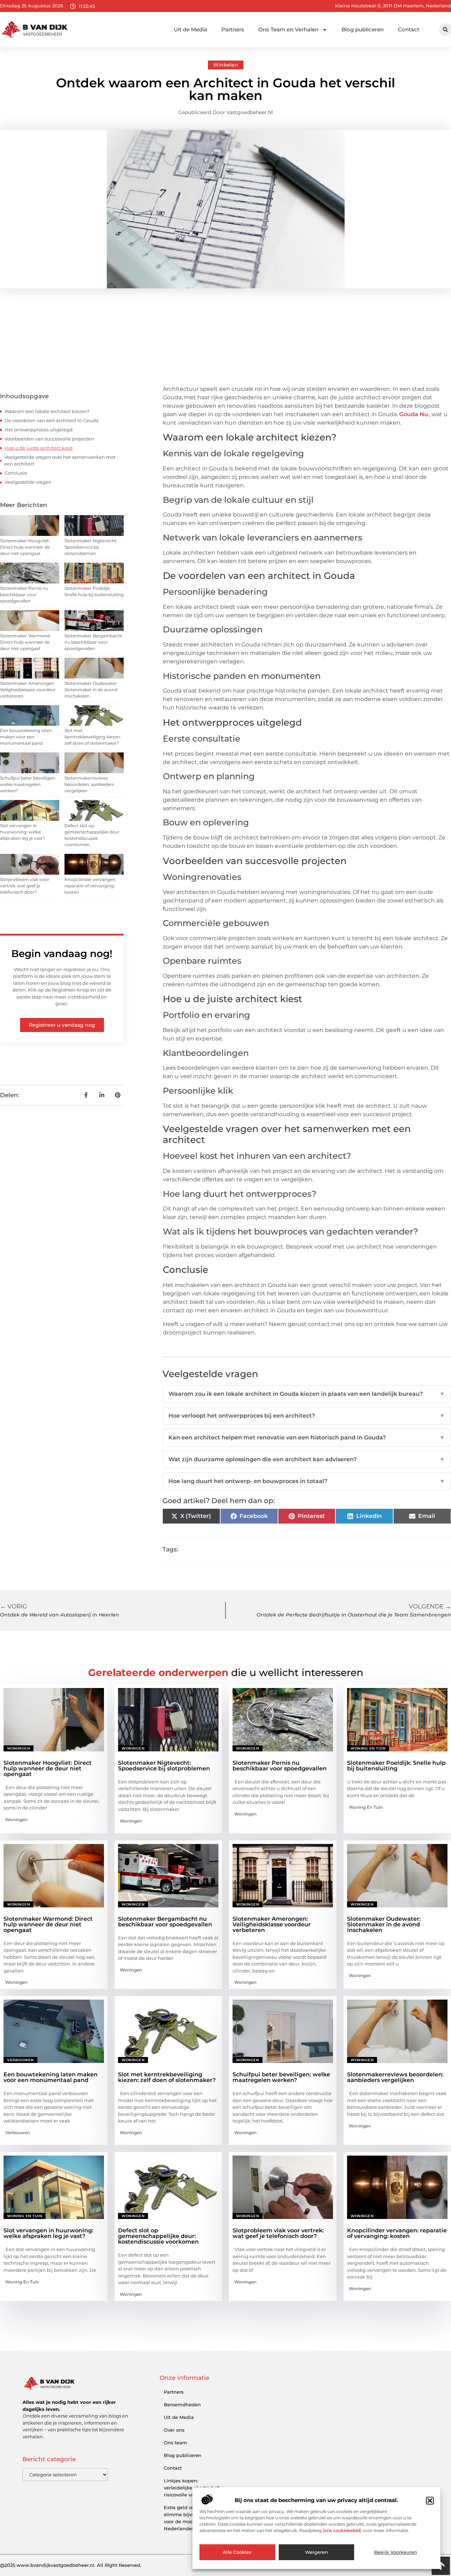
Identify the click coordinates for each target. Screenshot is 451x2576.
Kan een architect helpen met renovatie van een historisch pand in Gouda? (307, 1437)
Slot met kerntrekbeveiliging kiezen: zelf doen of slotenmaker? (93, 737)
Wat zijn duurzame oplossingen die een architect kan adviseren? (307, 1459)
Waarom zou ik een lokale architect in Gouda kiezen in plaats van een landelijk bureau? (307, 1394)
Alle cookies (237, 2552)
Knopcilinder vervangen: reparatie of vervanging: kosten (90, 886)
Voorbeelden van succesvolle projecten (49, 439)
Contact (409, 29)
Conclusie (16, 473)
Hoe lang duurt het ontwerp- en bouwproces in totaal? (307, 1481)
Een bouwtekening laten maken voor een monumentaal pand (26, 737)
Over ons (174, 2430)
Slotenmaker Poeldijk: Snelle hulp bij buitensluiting (396, 1766)
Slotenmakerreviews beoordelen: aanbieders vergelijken (89, 784)
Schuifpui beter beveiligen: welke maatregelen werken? (28, 784)
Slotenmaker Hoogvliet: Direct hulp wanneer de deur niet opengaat (25, 547)
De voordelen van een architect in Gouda (52, 420)
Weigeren (317, 2552)
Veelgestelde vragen (28, 482)
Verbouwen (20, 2060)
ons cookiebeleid (342, 2531)
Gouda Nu (414, 414)
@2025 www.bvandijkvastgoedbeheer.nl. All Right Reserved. (71, 2565)
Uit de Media (190, 29)
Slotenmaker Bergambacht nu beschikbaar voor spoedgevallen (93, 642)
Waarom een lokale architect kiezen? (47, 411)
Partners (233, 29)
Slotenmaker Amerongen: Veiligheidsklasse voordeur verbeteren (28, 690)
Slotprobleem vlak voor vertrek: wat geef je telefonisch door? (25, 886)
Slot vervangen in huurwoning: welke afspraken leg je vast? (23, 832)
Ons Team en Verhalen (288, 29)
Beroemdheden (182, 2405)
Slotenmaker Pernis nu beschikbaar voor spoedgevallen (24, 595)
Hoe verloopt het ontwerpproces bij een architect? (307, 1416)
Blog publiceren (363, 29)
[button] (430, 2501)
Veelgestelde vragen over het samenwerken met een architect (60, 461)
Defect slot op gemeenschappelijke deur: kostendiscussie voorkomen (158, 2236)
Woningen (18, 1748)
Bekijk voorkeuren (396, 2552)
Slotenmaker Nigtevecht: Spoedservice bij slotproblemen (91, 547)
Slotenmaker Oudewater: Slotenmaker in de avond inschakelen (91, 690)
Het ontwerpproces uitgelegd (39, 430)
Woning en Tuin (368, 1748)
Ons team (175, 2443)
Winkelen (226, 65)
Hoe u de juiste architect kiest (39, 448)
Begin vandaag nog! (62, 954)
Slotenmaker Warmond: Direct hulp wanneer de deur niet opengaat (25, 642)
